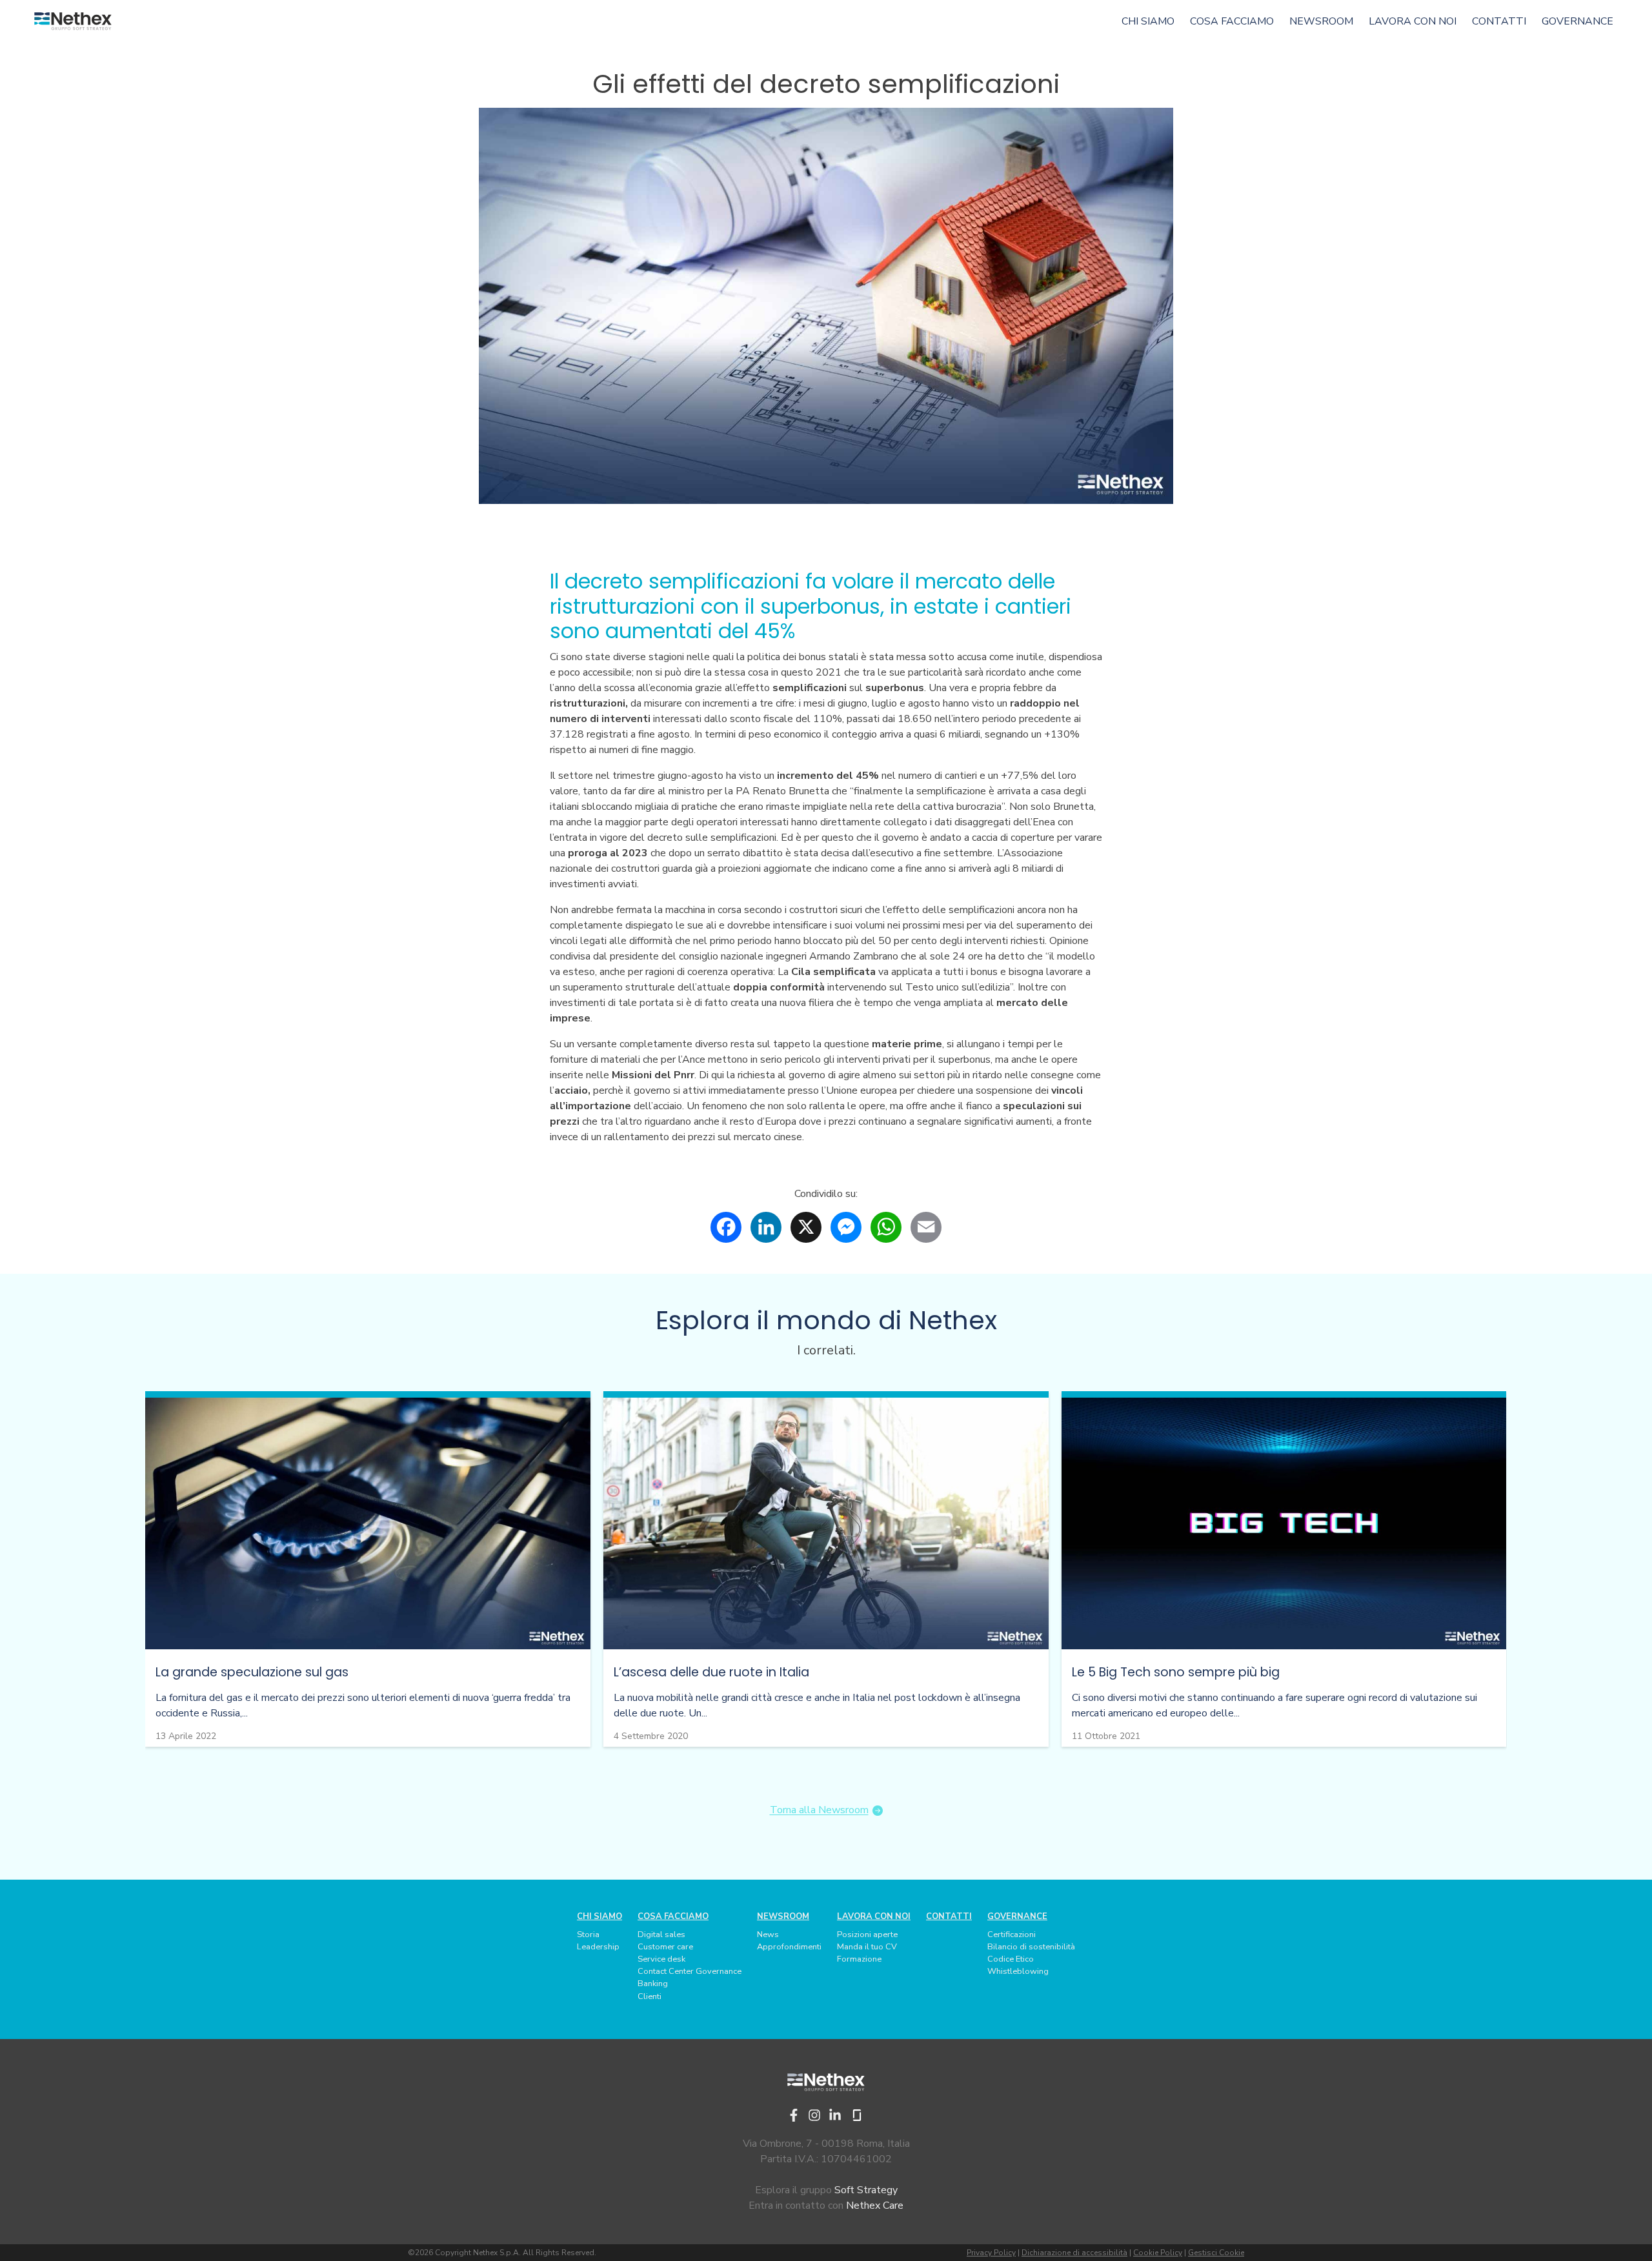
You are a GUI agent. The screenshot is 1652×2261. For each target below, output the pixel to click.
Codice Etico (1011, 1959)
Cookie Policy (1158, 2253)
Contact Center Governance (690, 1971)
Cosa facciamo (1232, 21)
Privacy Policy (991, 2253)
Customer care (665, 1947)
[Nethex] (73, 22)
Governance (1577, 21)
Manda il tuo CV (867, 1947)
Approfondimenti (789, 1947)
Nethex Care (875, 2206)
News (768, 1934)
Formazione (859, 1959)
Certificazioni (1012, 1934)
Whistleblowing (1018, 1971)
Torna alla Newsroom (819, 1810)
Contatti (1499, 21)
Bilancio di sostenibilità (1031, 1947)
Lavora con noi (1413, 21)
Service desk (661, 1959)
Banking (653, 1984)
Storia (588, 1934)
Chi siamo (1148, 21)
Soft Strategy (866, 2190)
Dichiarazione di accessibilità (1074, 2253)
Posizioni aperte (867, 1934)
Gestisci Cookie (1216, 2253)
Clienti (650, 1996)
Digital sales (661, 1934)
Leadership (598, 1947)
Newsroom (1321, 21)
